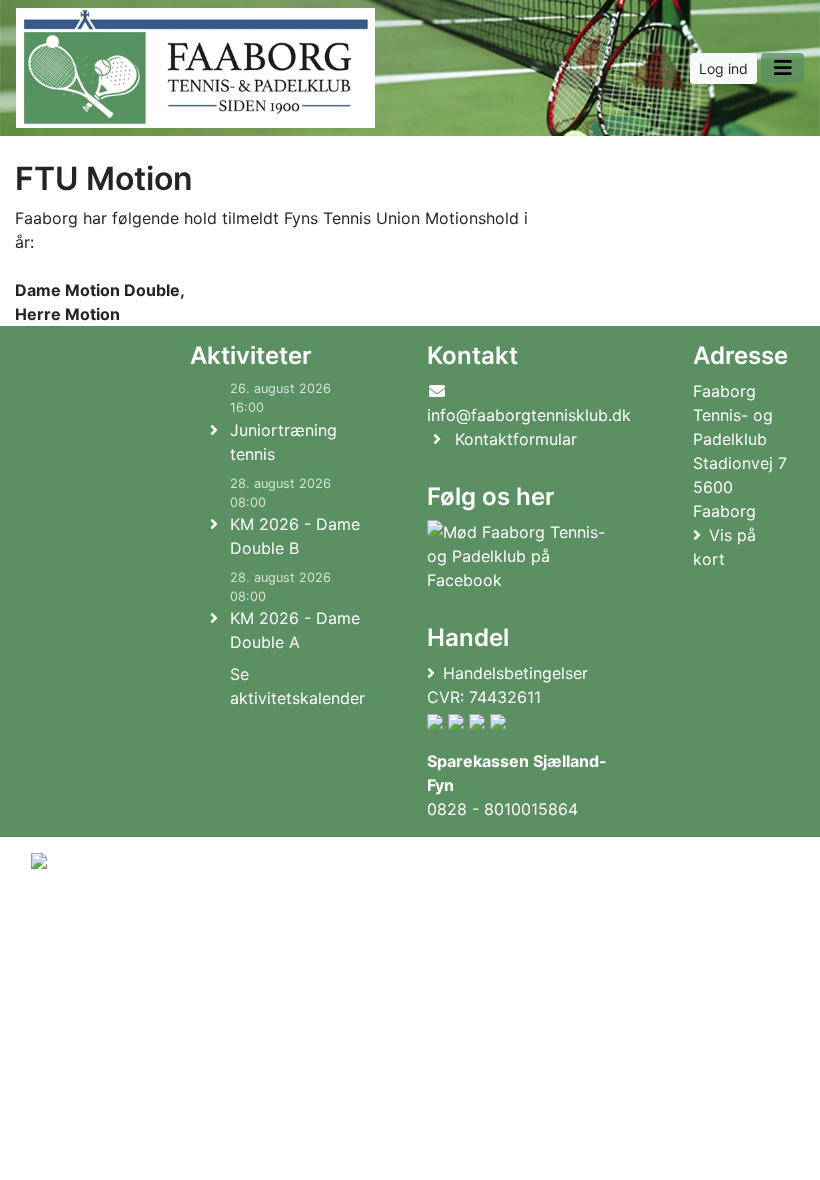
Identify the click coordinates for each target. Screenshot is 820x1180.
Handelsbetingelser (515, 673)
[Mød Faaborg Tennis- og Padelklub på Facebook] (525, 556)
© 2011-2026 (72, 962)
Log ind (723, 68)
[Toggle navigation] (782, 68)
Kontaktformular (516, 439)
